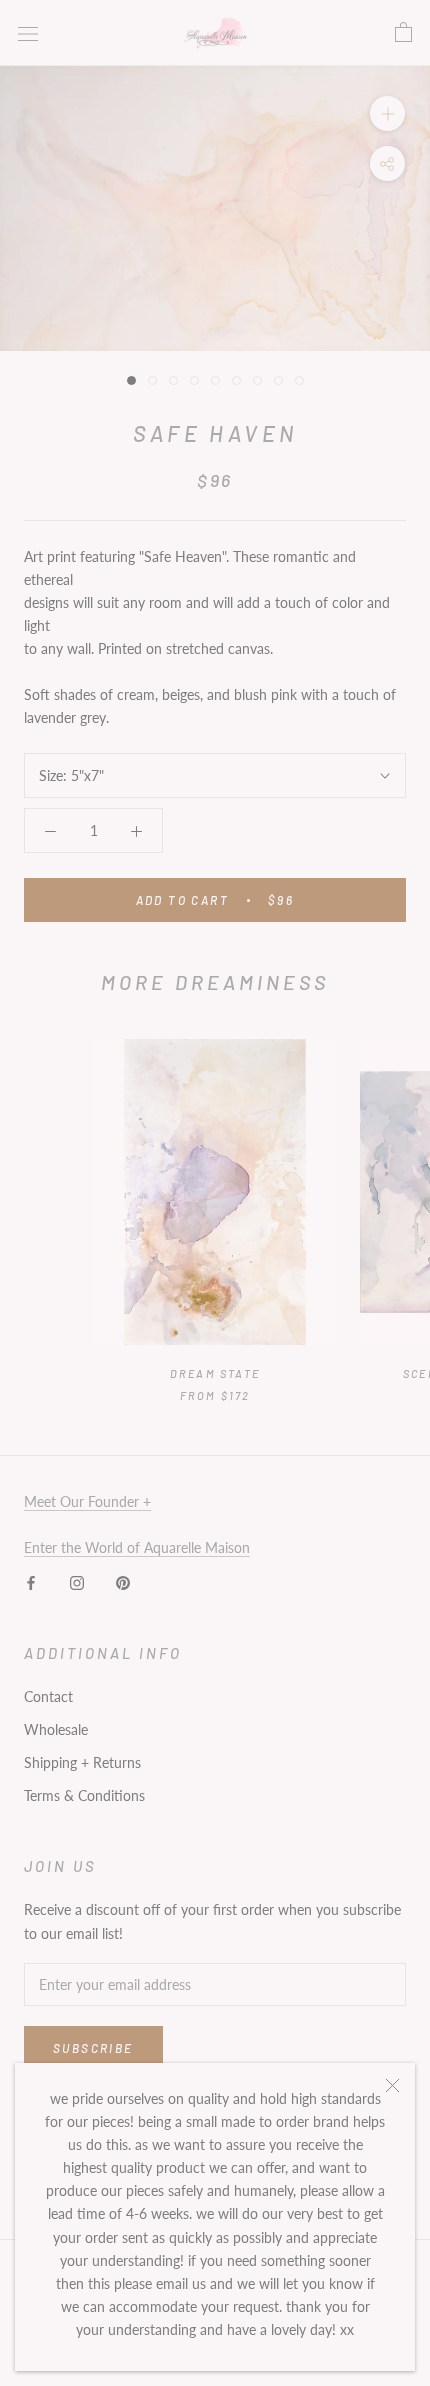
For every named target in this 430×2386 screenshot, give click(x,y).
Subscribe (93, 2048)
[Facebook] (31, 1581)
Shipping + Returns (82, 1762)
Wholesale (56, 1729)
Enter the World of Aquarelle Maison (137, 1547)
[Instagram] (77, 1581)
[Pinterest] (123, 1581)
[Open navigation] (28, 32)
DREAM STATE (215, 1373)
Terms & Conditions (84, 1795)
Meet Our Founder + (87, 1501)
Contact (48, 1696)
